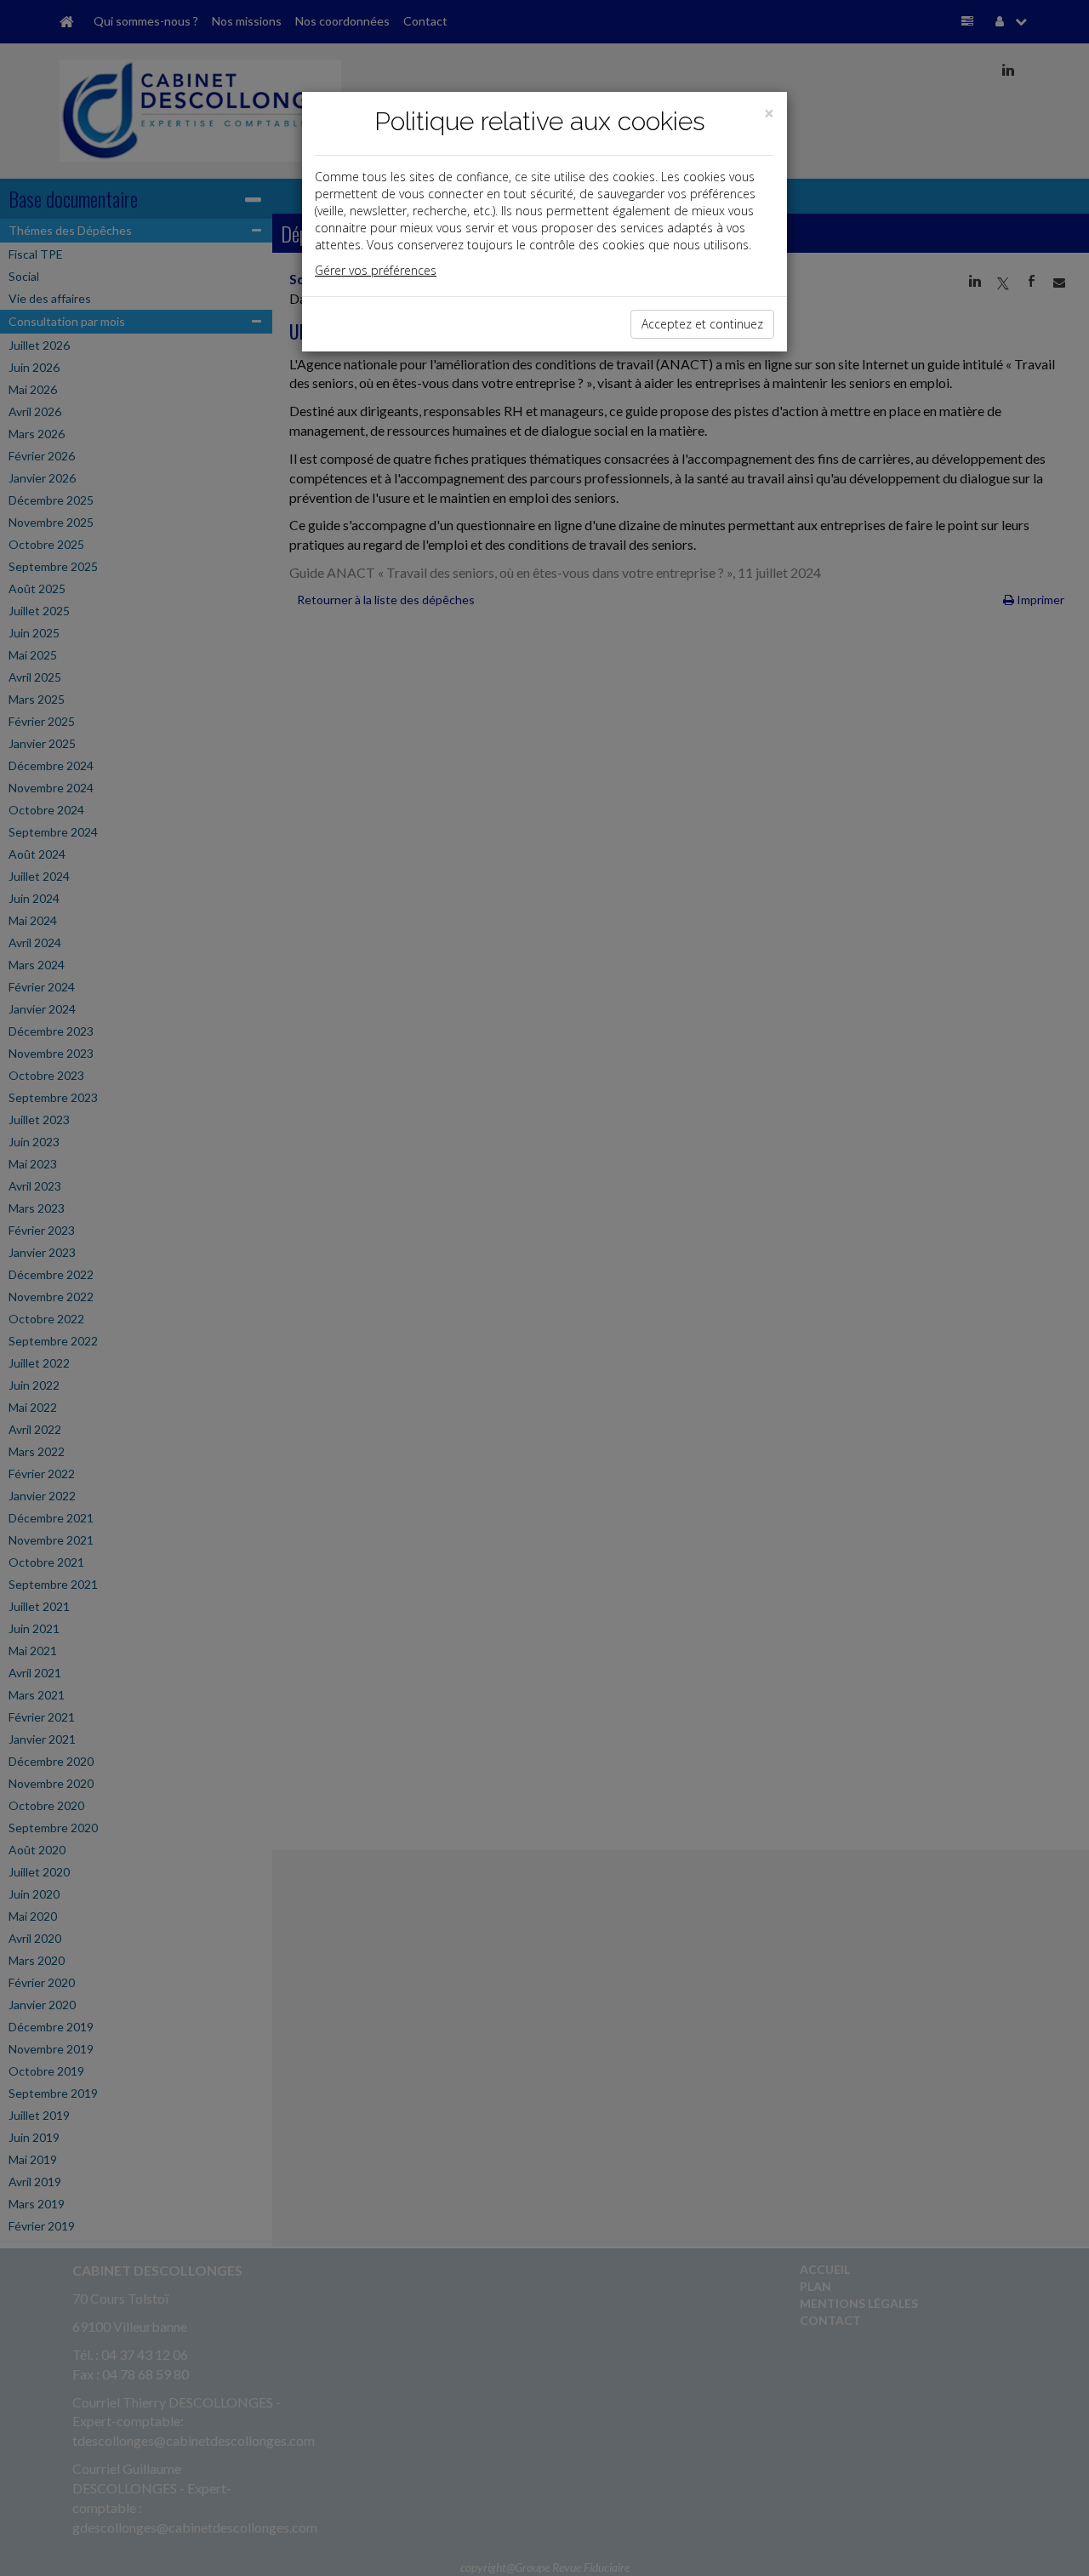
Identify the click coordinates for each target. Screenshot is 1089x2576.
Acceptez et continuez (702, 324)
